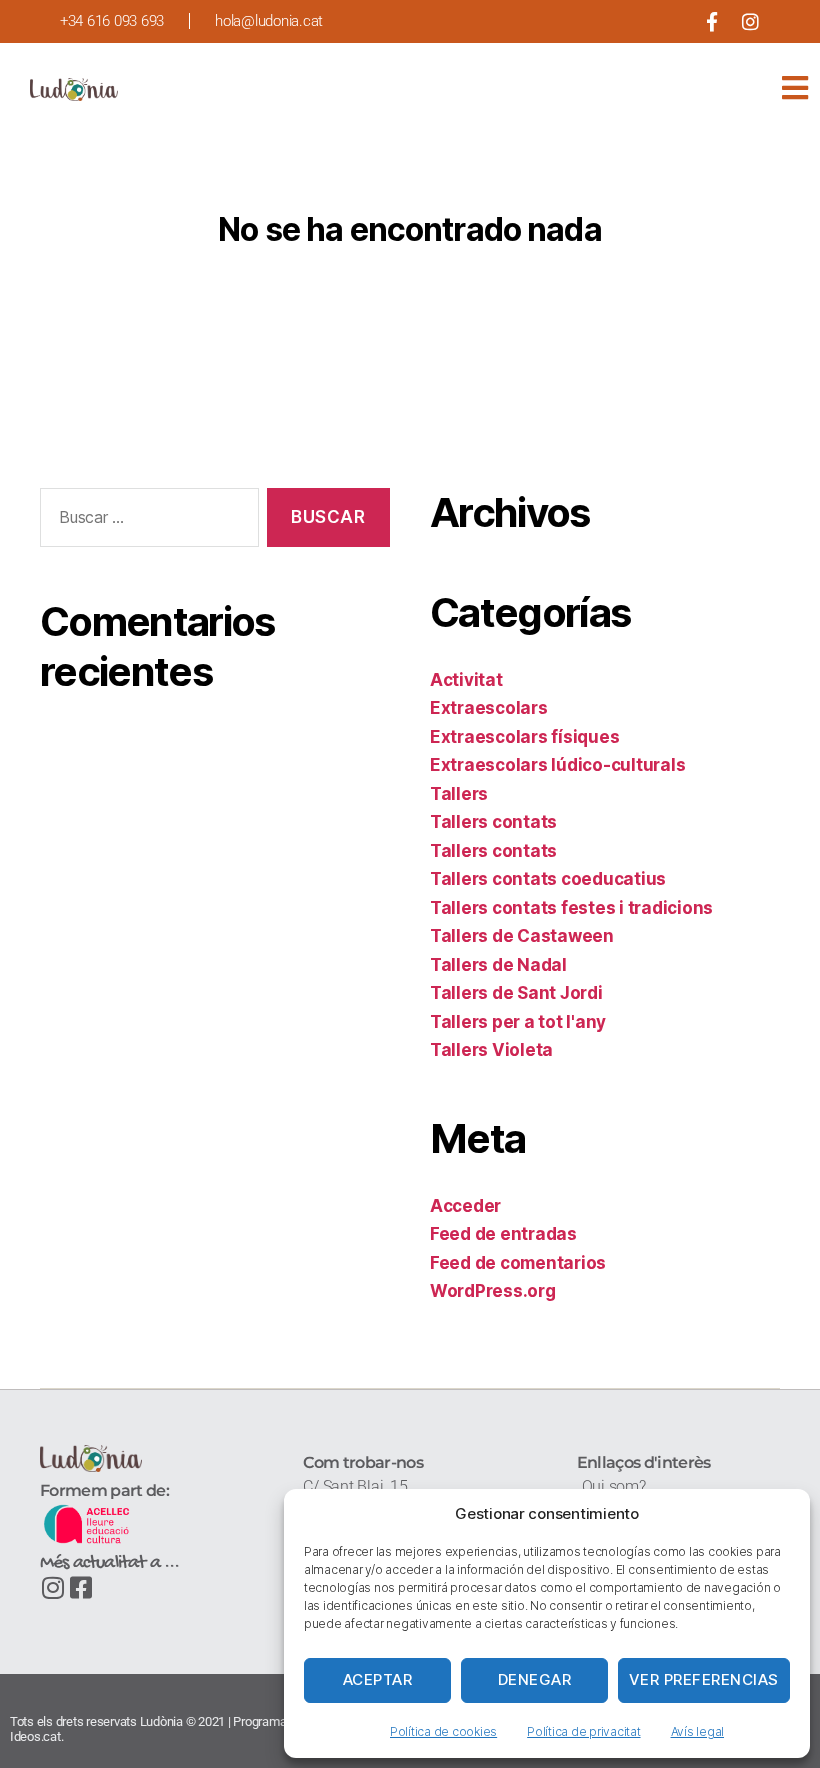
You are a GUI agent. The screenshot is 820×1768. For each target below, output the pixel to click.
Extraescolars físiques (524, 737)
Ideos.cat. (36, 1736)
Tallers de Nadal (498, 965)
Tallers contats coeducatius (548, 879)
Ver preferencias (704, 1679)
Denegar (535, 1679)
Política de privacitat (583, 1731)
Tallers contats (493, 822)
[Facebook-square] (81, 1587)
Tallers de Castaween (522, 936)
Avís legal (697, 1731)
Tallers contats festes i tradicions (571, 908)
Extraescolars (489, 708)
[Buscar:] (145, 521)
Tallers (459, 794)
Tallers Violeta (491, 1050)
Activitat (466, 680)
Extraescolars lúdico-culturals (557, 765)
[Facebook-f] (711, 21)
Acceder (465, 1206)
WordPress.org (493, 1291)
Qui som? (614, 1486)
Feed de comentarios (518, 1263)
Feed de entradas (503, 1234)
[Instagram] (750, 21)
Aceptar (378, 1679)
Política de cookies (443, 1731)
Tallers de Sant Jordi (516, 993)
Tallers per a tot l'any (518, 1022)
